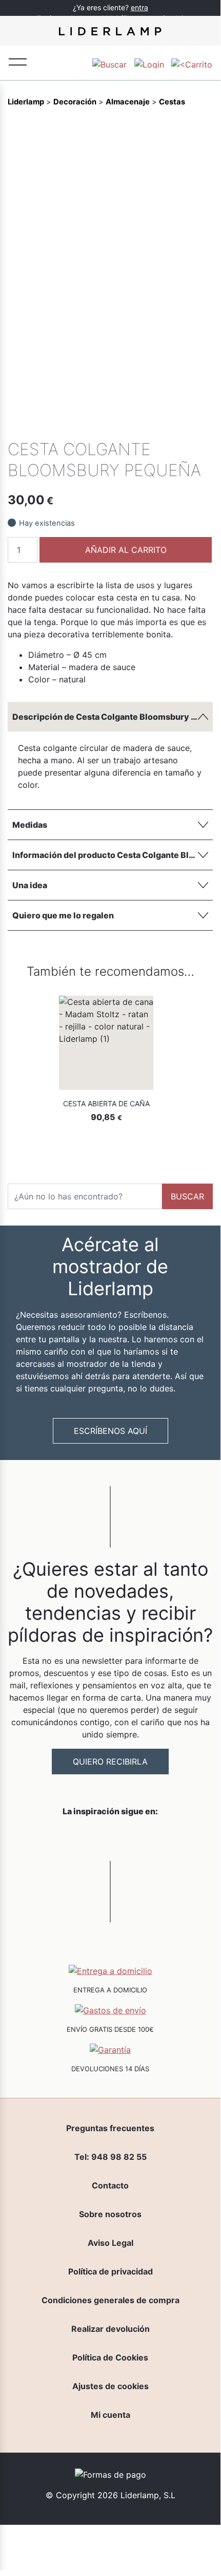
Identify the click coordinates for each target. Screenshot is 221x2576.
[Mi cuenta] (149, 63)
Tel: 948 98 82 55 (110, 2157)
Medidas (30, 825)
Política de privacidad (110, 2271)
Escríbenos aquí (110, 1431)
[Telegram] (169, 425)
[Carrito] (192, 63)
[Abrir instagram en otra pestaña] (110, 1838)
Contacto (110, 2185)
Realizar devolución (110, 2329)
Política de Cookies (110, 2357)
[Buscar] (109, 63)
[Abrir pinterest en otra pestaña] (168, 1838)
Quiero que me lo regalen (63, 915)
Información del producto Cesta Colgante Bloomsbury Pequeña (113, 855)
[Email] (204, 425)
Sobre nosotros (110, 2214)
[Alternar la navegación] (18, 61)
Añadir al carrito (126, 550)
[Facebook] (134, 425)
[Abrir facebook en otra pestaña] (53, 1838)
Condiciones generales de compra (110, 2300)
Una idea (30, 885)
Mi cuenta (110, 2415)
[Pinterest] (187, 425)
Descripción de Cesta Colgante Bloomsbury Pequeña (113, 717)
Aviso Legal (110, 2243)
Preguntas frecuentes (110, 2128)
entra (139, 7)
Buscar (187, 1196)
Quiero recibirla (110, 1762)
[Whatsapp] (152, 425)
